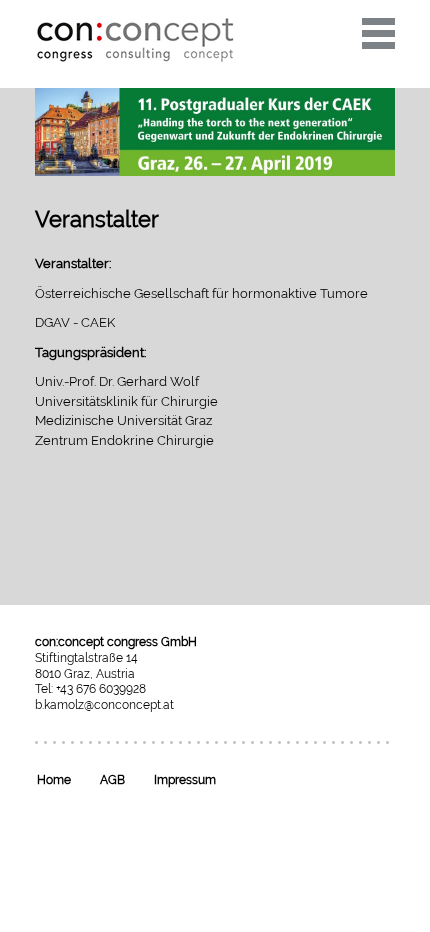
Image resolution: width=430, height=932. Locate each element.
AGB (112, 780)
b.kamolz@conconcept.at (104, 705)
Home (54, 780)
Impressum (185, 780)
